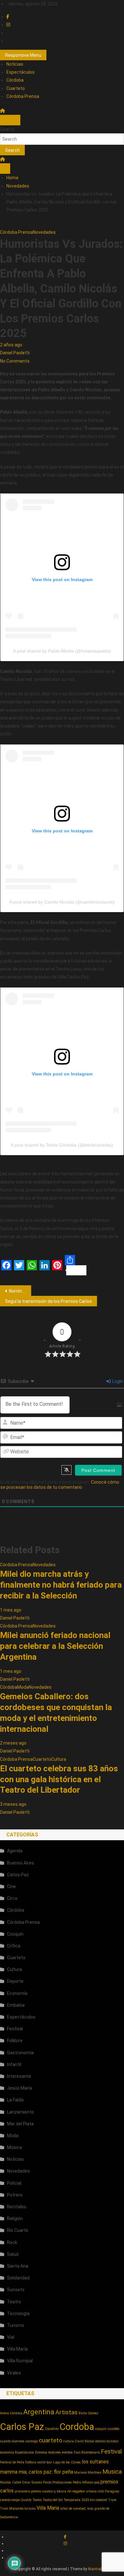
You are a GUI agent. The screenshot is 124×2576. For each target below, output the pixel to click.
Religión (15, 2218)
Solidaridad (18, 2278)
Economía (17, 1993)
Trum (112, 2500)
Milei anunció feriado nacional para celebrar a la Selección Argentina (55, 1646)
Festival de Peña (12, 2462)
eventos (67, 2452)
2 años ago (11, 345)
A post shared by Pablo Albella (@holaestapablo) (62, 651)
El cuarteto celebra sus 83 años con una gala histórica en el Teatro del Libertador (59, 1779)
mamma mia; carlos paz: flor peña (37, 2472)
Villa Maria (48, 2508)
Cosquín (15, 1934)
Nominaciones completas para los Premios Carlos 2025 (20, 1291)
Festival (15, 2029)
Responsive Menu (23, 55)
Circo (12, 1898)
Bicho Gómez (88, 2413)
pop (97, 2482)
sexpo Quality (21, 2500)
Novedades (44, 232)
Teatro (14, 2302)
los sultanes (95, 2462)
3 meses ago (13, 1804)
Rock (12, 2242)
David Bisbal (84, 2441)
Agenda (15, 1851)
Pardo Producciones (57, 2482)
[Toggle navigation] (5, 120)
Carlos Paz (18, 1875)
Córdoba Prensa (23, 96)
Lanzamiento (21, 2112)
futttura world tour (39, 2462)
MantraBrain (99, 2569)
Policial (14, 2183)
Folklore (15, 2041)
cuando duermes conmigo (19, 2441)
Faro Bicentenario (87, 2452)
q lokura (60, 2491)
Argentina (39, 2412)
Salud (13, 2254)
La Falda (15, 2100)
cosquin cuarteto (107, 2429)
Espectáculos (21, 72)
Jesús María (20, 2088)
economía (7, 2452)
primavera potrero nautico (34, 2491)
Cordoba (77, 2427)
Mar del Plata (20, 2124)
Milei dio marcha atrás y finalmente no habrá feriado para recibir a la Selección (61, 1585)
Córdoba (15, 80)
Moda (23, 1687)
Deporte (15, 1981)
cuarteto (51, 2440)
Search (7, 129)
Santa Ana (18, 2266)
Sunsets (16, 2290)
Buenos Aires (21, 1863)
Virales (14, 2373)
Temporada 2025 (76, 2500)
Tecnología (18, 2314)
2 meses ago (13, 1743)
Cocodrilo (52, 2429)
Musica (112, 2472)
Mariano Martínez (88, 2473)
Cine (11, 1886)
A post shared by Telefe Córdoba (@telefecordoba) (62, 1145)
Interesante (19, 2076)
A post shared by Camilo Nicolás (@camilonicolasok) (62, 902)
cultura (69, 2441)
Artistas (66, 2412)
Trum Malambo (12, 2509)
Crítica (14, 1946)
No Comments (15, 361)
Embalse (16, 2005)
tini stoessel (99, 2500)
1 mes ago (11, 1610)
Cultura (59, 1759)
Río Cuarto (18, 2230)
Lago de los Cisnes (67, 2462)
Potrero (15, 2195)
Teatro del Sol (53, 2500)
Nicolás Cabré (10, 2482)
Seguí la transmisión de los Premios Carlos (48, 1301)
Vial (11, 2337)
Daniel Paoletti (15, 353)
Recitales (17, 2207)
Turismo (16, 2325)
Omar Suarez (32, 2482)
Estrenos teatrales (48, 2452)
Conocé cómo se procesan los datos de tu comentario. (60, 1485)
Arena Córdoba (11, 2413)
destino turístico (107, 2441)
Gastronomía (20, 2053)
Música (14, 2147)
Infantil (14, 2064)
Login (117, 1381)
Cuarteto (16, 88)
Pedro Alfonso (83, 2482)
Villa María (17, 2349)
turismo (30, 2509)
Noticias (15, 64)
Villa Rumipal (20, 2361)
